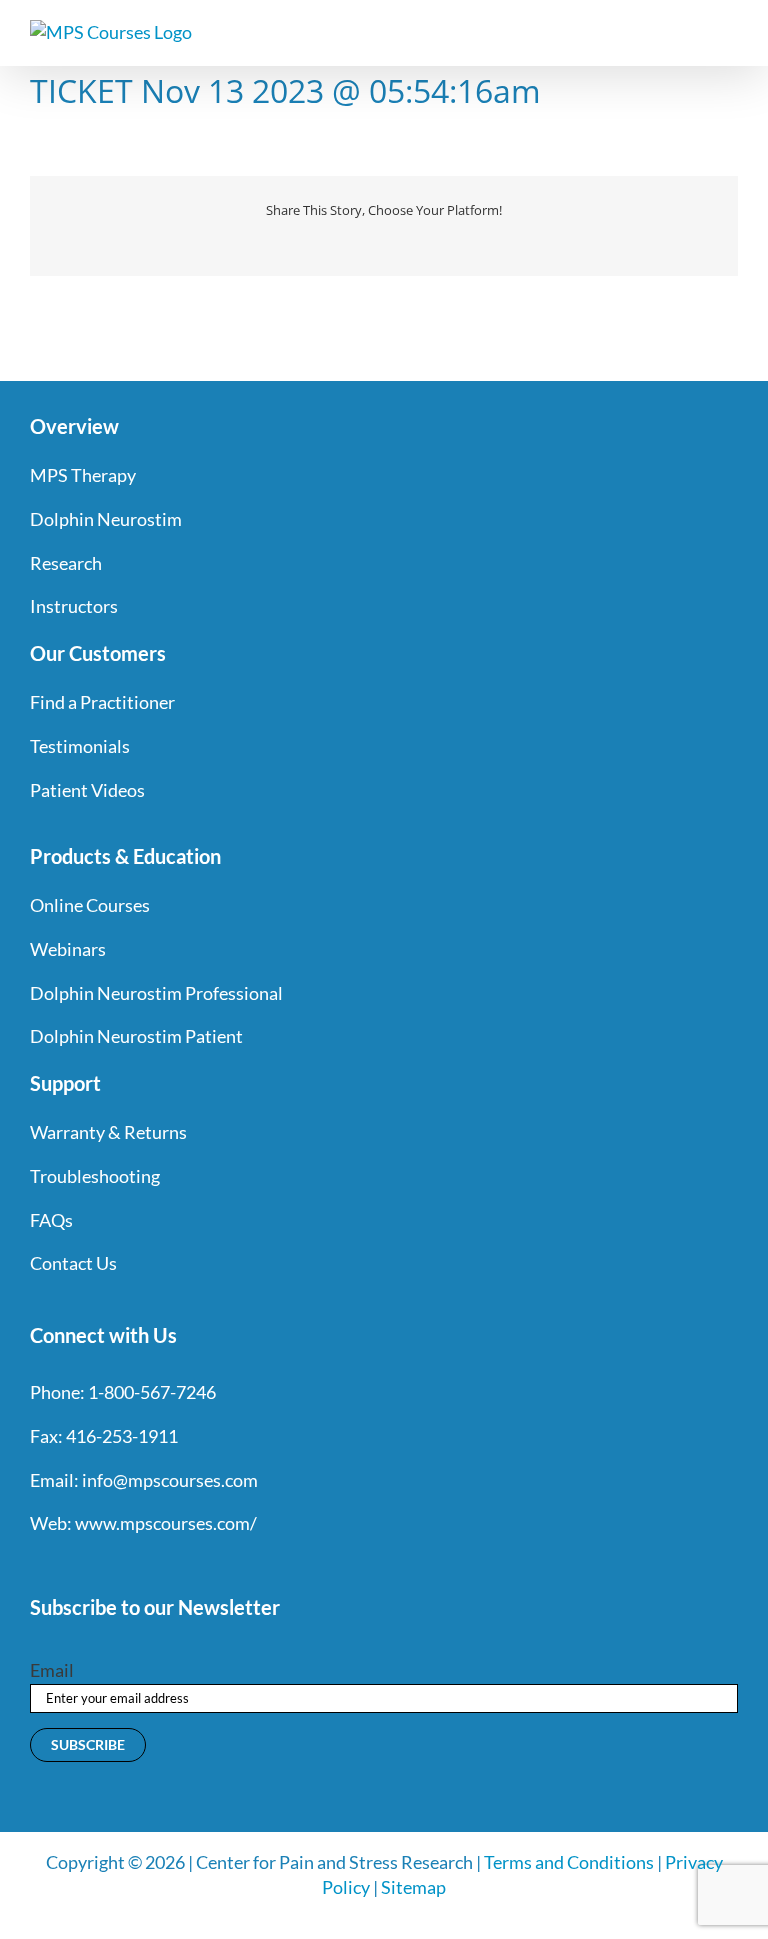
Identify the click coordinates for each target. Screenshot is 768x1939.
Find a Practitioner (102, 702)
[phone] (254, 1565)
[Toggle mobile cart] (694, 30)
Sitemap (413, 1887)
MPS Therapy (83, 475)
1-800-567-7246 (152, 1392)
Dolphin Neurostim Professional (156, 993)
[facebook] (38, 1565)
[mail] (218, 1565)
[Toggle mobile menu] (730, 30)
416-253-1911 (122, 1436)
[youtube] (146, 1565)
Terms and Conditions (569, 1862)
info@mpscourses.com (170, 1480)
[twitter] (74, 1565)
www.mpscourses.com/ (166, 1523)
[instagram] (110, 1565)
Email (52, 1670)
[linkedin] (182, 1565)
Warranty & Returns (108, 1132)
